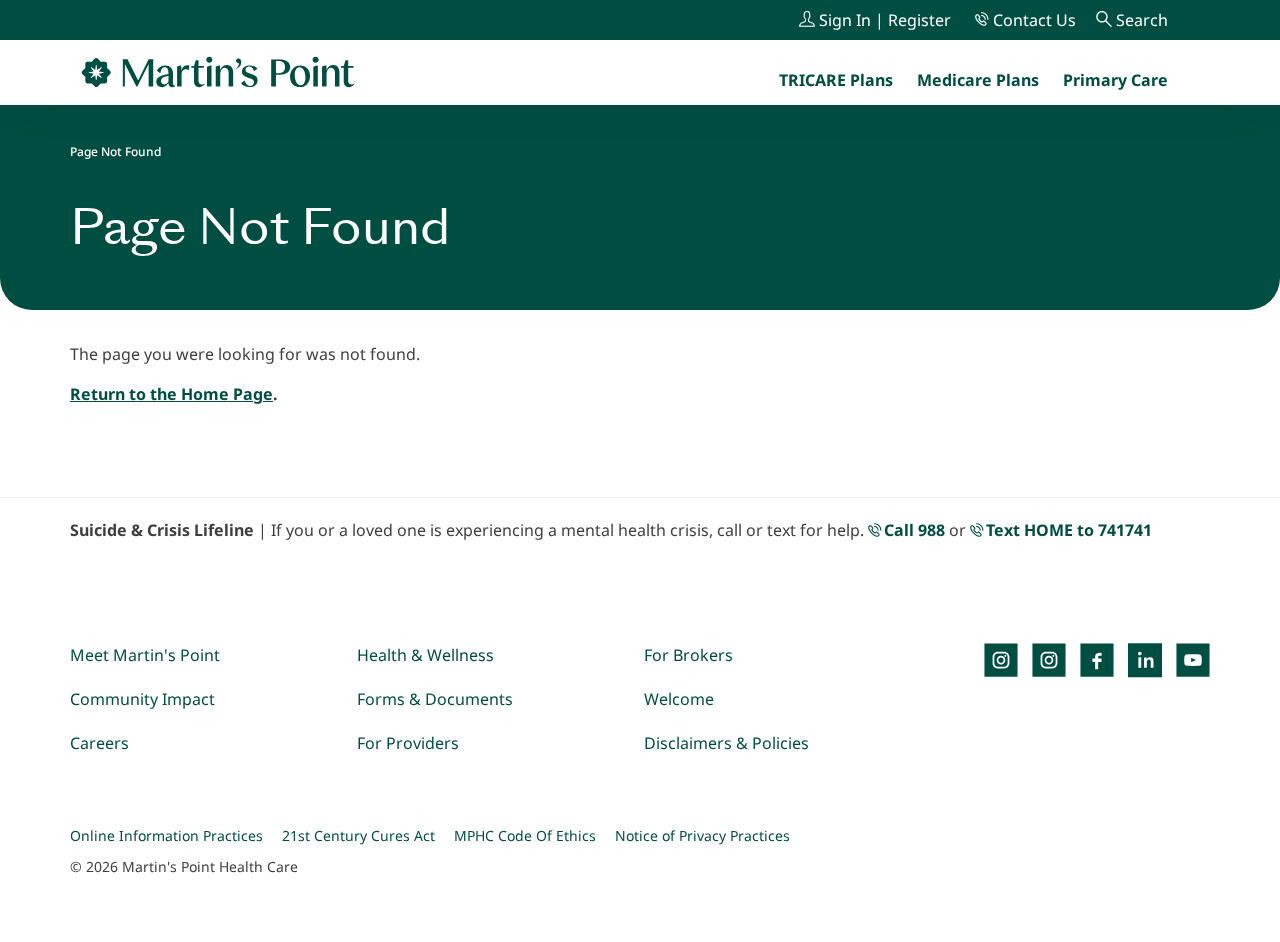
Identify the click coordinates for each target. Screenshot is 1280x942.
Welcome (679, 699)
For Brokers (688, 655)
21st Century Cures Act (358, 835)
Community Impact (142, 699)
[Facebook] (1097, 660)
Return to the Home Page (171, 394)
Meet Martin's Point (145, 655)
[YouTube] (1193, 660)
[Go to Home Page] (218, 72)
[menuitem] (1115, 80)
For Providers (408, 743)
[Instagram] (1049, 660)
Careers (99, 743)
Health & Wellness (425, 655)
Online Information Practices (166, 835)
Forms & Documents (435, 699)
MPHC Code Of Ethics (525, 835)
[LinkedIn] (1145, 660)
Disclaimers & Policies (726, 743)
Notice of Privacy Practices (702, 835)
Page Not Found (115, 151)
